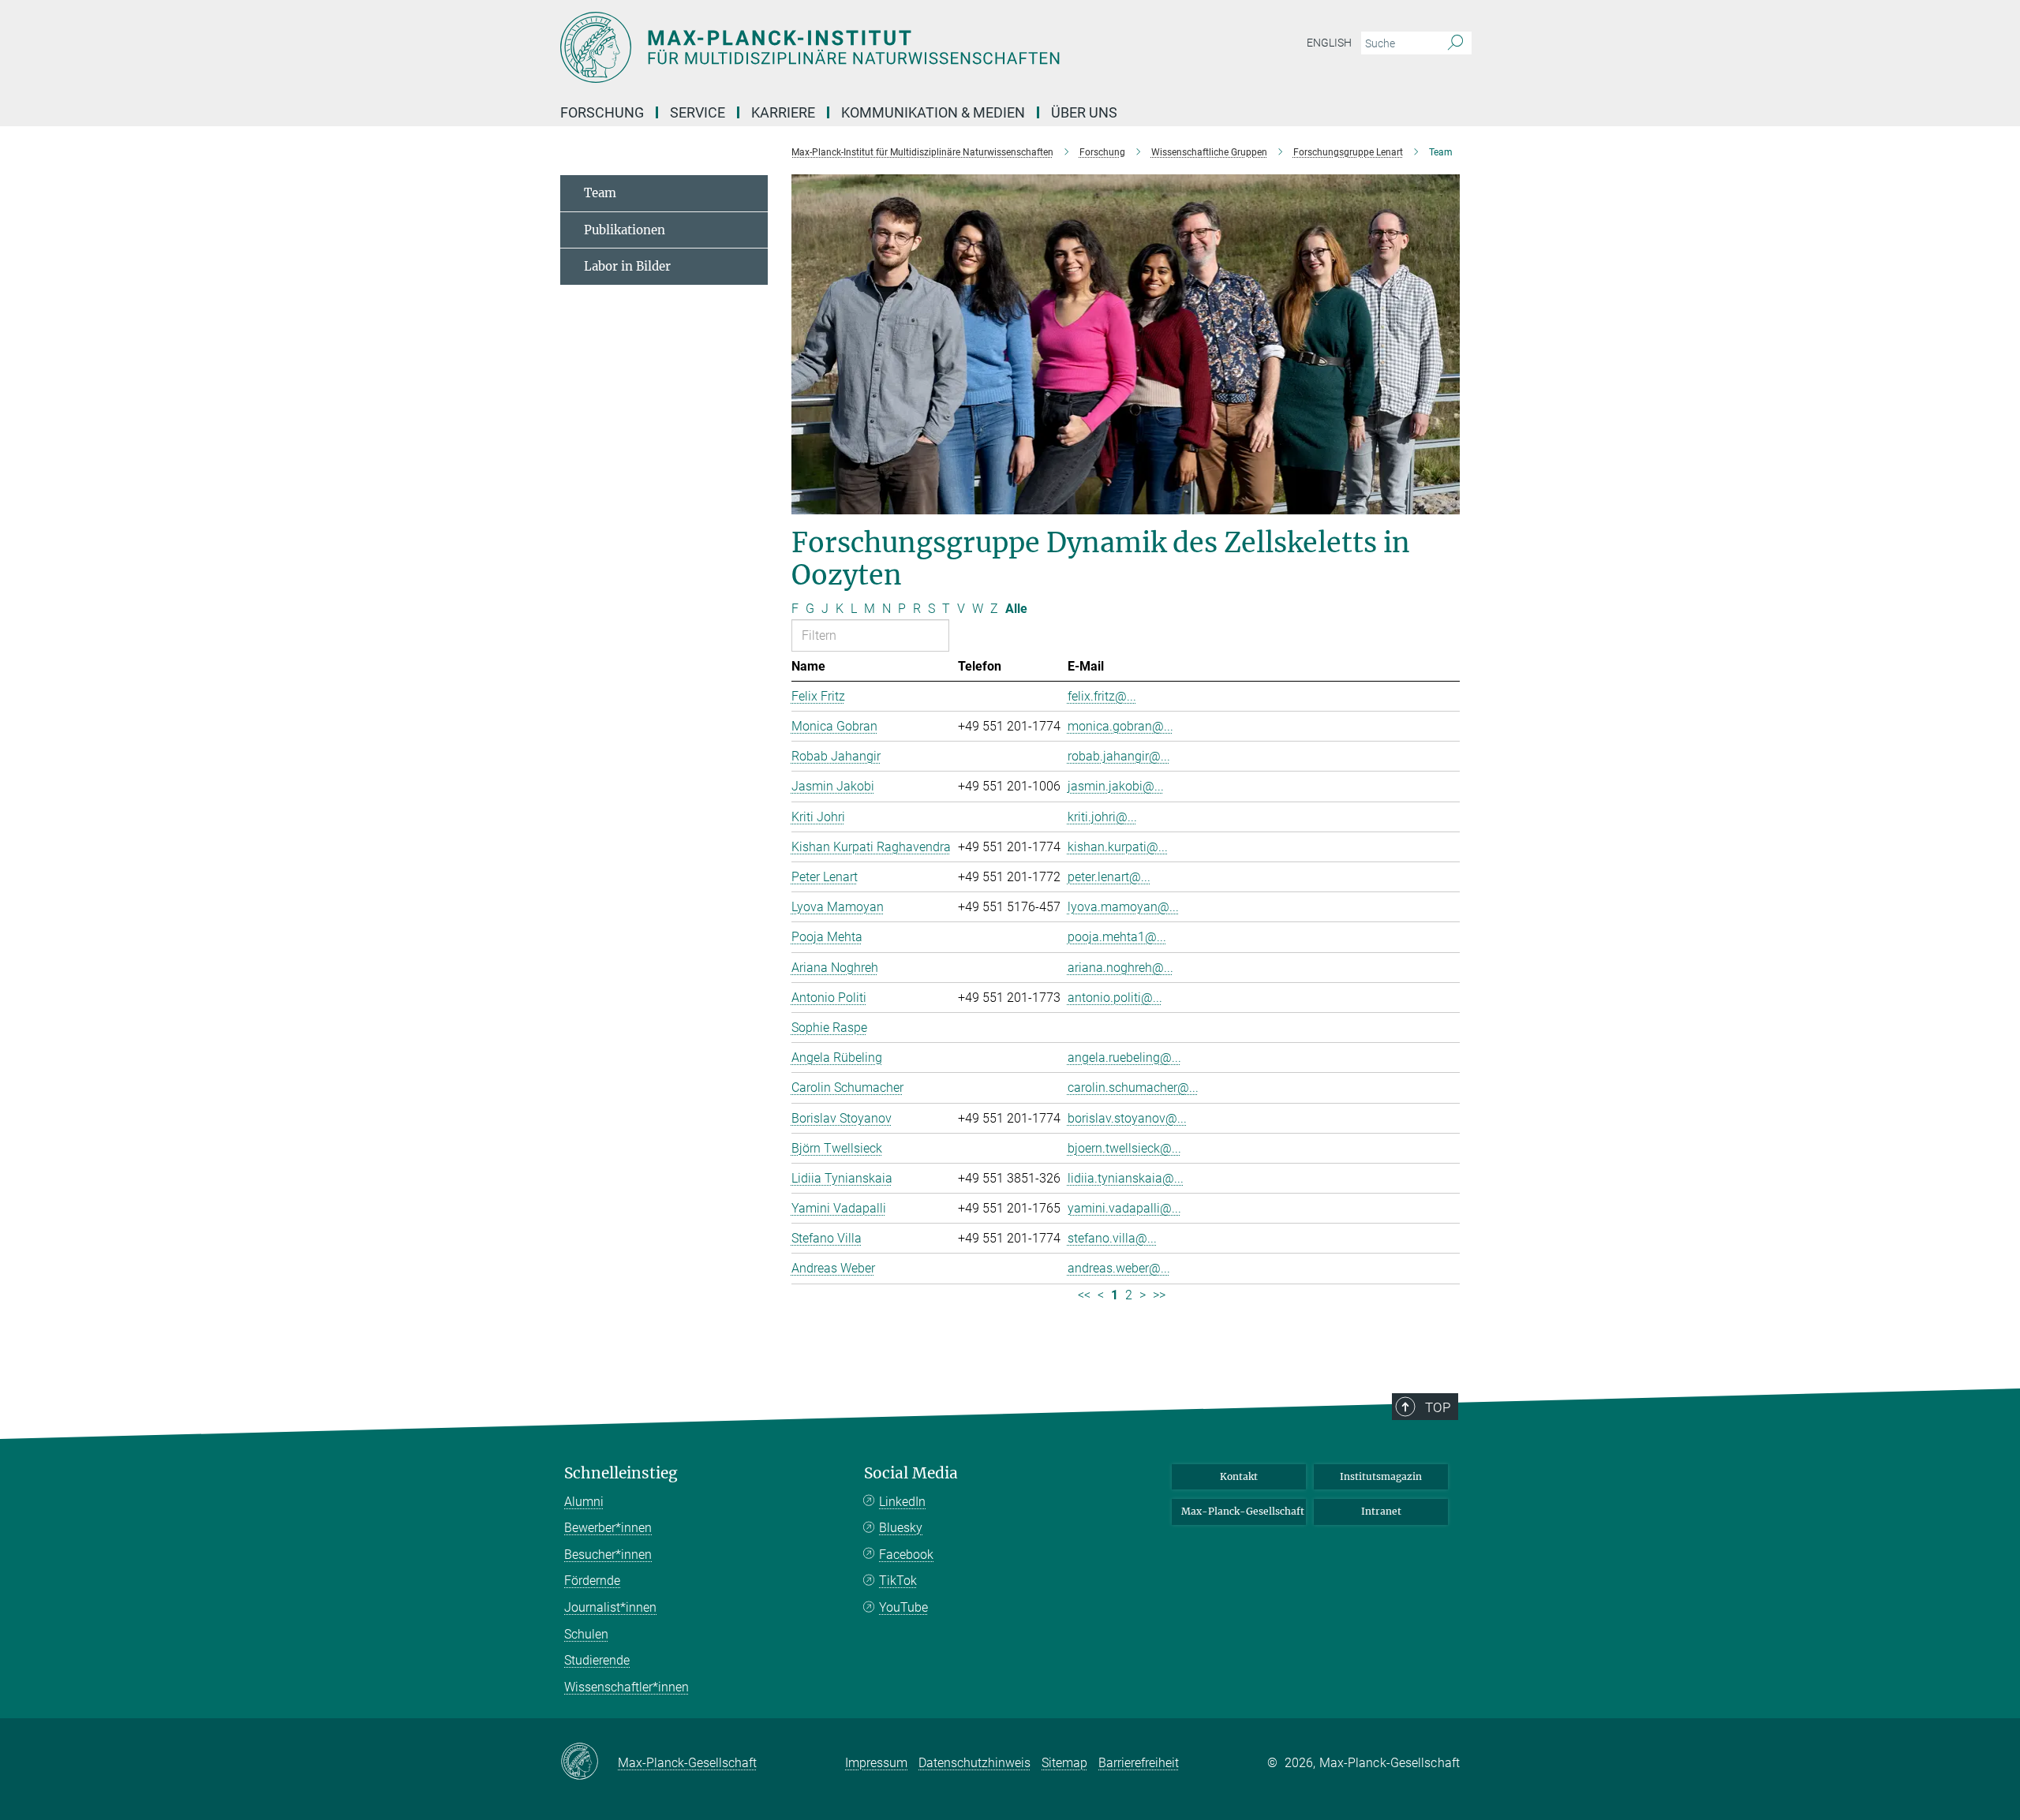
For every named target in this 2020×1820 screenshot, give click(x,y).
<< (1084, 1295)
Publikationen (625, 230)
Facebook (906, 1555)
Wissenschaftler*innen (627, 1687)
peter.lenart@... (1109, 877)
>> (1159, 1295)
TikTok (898, 1581)
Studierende (597, 1660)
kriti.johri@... (1102, 817)
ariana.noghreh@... (1120, 968)
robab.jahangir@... (1119, 756)
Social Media (911, 1473)
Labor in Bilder (627, 266)
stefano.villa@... (1112, 1238)
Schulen (586, 1634)
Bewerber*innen (608, 1528)
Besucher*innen (608, 1555)
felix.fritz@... (1102, 696)
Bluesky (901, 1528)
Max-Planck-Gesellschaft (1243, 1511)
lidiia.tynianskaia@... (1126, 1178)
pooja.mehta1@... (1117, 937)
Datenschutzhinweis (974, 1763)
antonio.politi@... (1115, 998)
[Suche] (1455, 43)
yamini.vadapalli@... (1124, 1208)
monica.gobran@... (1120, 726)
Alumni (584, 1502)
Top (1438, 1407)
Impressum (876, 1763)
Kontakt (1239, 1476)
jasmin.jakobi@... (1116, 786)
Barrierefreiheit (1139, 1763)
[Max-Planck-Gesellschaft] (589, 1762)
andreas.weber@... (1119, 1268)
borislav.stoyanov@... (1127, 1118)
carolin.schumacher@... (1133, 1088)
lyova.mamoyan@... (1123, 907)
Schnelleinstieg (621, 1473)
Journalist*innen (610, 1607)
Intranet (1381, 1511)
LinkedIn (902, 1502)
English (1329, 43)
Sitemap (1064, 1763)
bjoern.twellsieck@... (1124, 1148)
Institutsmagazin (1381, 1476)
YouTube (903, 1607)
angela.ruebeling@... (1124, 1058)
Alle (1016, 609)
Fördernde (592, 1581)
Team (600, 193)
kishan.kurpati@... (1118, 847)
